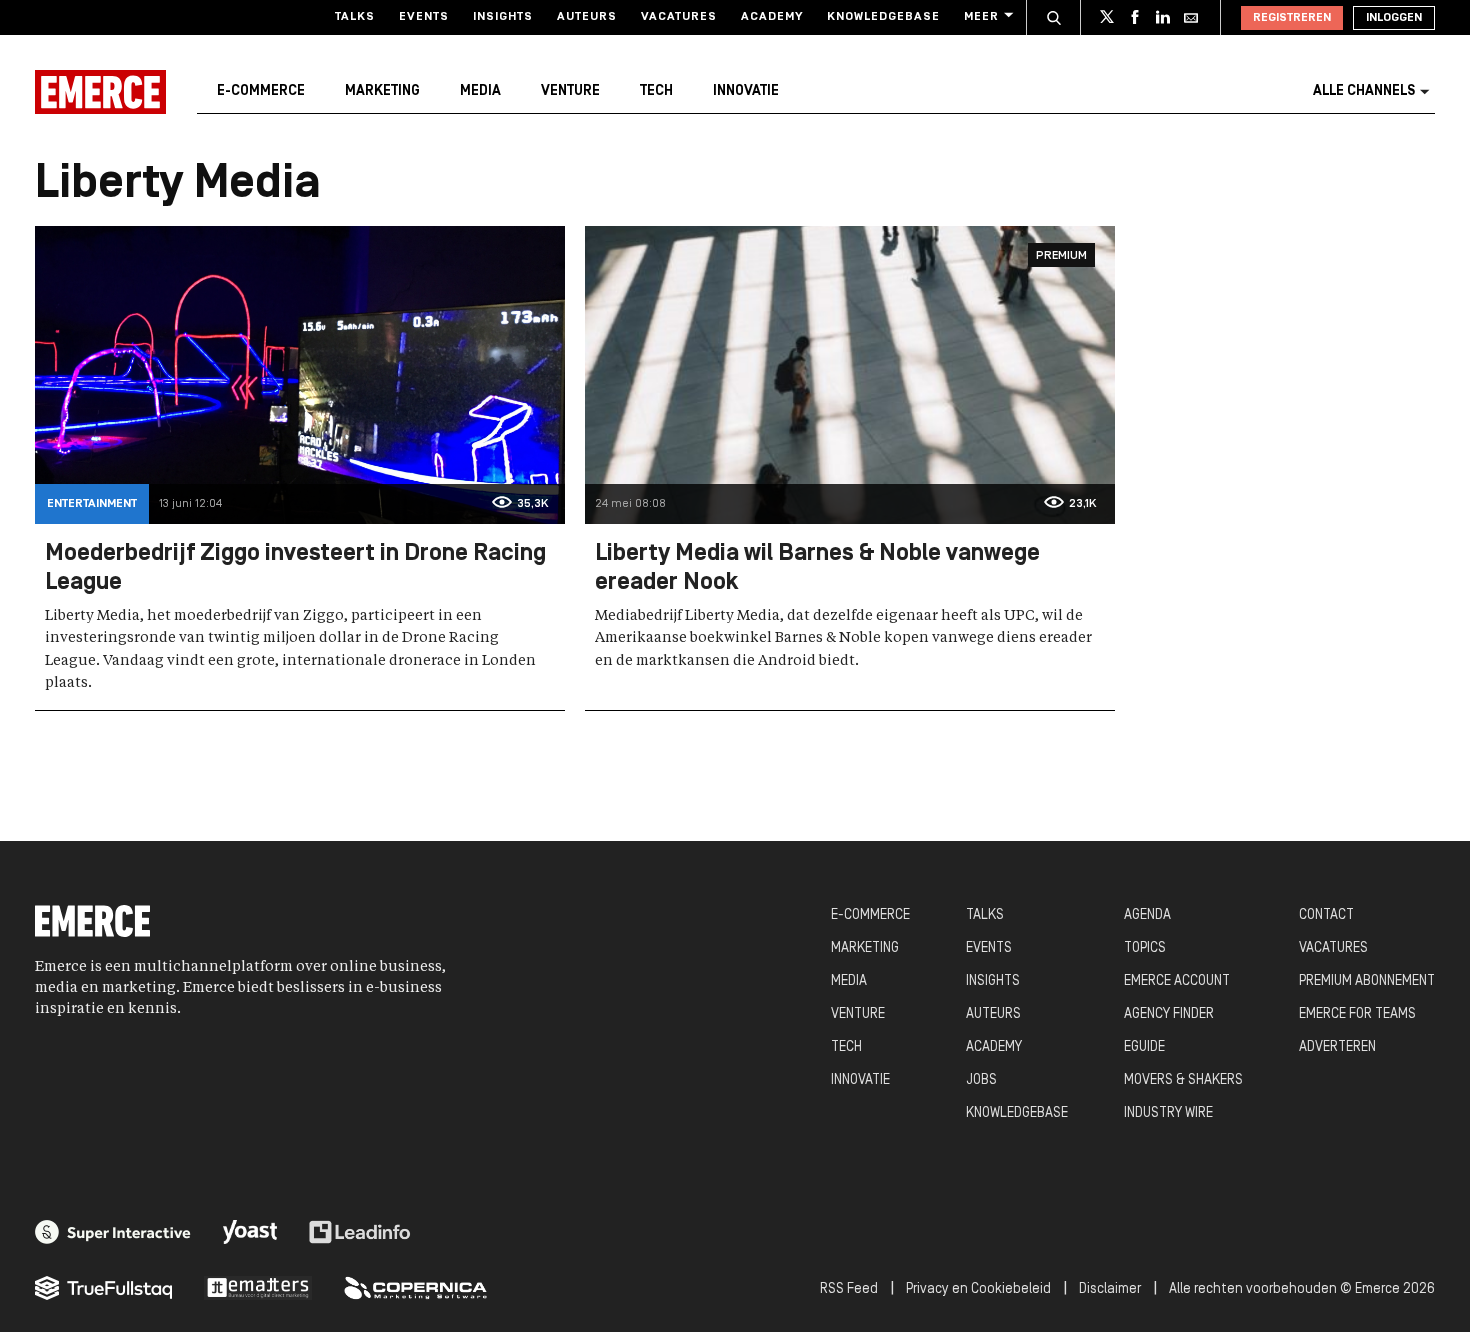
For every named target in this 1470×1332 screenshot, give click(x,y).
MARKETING (865, 948)
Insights (503, 17)
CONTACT (1326, 915)
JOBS (981, 1080)
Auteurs (587, 17)
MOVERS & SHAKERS (1183, 1080)
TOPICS (1145, 948)
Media (480, 91)
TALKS (985, 915)
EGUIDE (1144, 1047)
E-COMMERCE (870, 915)
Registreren (1292, 18)
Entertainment (92, 504)
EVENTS (989, 948)
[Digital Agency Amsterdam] (113, 1232)
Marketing (382, 91)
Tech (656, 91)
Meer (981, 17)
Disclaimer (1110, 1289)
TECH (846, 1047)
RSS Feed (849, 1289)
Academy (772, 17)
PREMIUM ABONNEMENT (1367, 981)
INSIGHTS (993, 981)
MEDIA (849, 981)
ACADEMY (994, 1047)
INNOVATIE (860, 1080)
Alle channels (1364, 91)
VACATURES (1333, 948)
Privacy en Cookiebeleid (978, 1289)
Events (424, 17)
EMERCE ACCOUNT (1177, 981)
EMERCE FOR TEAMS (1357, 1014)
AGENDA (1147, 915)
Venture (570, 91)
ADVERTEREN (1337, 1047)
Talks (355, 17)
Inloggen (1394, 18)
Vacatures (679, 17)
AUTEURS (993, 1014)
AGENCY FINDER (1169, 1014)
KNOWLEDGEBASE (1017, 1113)
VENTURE (858, 1014)
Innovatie (746, 91)
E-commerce (261, 91)
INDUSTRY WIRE (1168, 1113)
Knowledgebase (883, 17)
